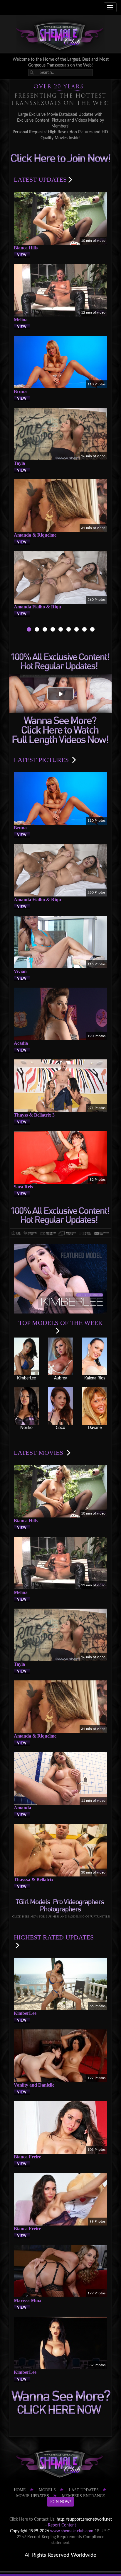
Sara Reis (23, 1187)
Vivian (20, 971)
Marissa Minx (28, 2300)
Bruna (20, 391)
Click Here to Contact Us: (32, 2519)
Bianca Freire (27, 2157)
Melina (21, 320)
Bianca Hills (26, 248)
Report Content (62, 2525)
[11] (77, 630)
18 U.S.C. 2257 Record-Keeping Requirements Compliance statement (64, 2537)
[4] (53, 630)
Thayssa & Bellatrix (34, 1880)
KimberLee (25, 2013)
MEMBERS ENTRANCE (84, 2496)
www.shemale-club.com (72, 2531)
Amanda (22, 1808)
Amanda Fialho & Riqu (37, 607)
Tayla (19, 463)
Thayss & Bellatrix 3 (34, 1115)
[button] (60, 694)
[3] (45, 630)
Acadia (21, 1043)
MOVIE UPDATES (33, 2496)
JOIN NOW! (60, 2502)
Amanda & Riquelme (35, 535)
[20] (84, 630)
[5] (61, 630)
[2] (37, 630)
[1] (29, 630)
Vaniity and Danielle (34, 2085)
